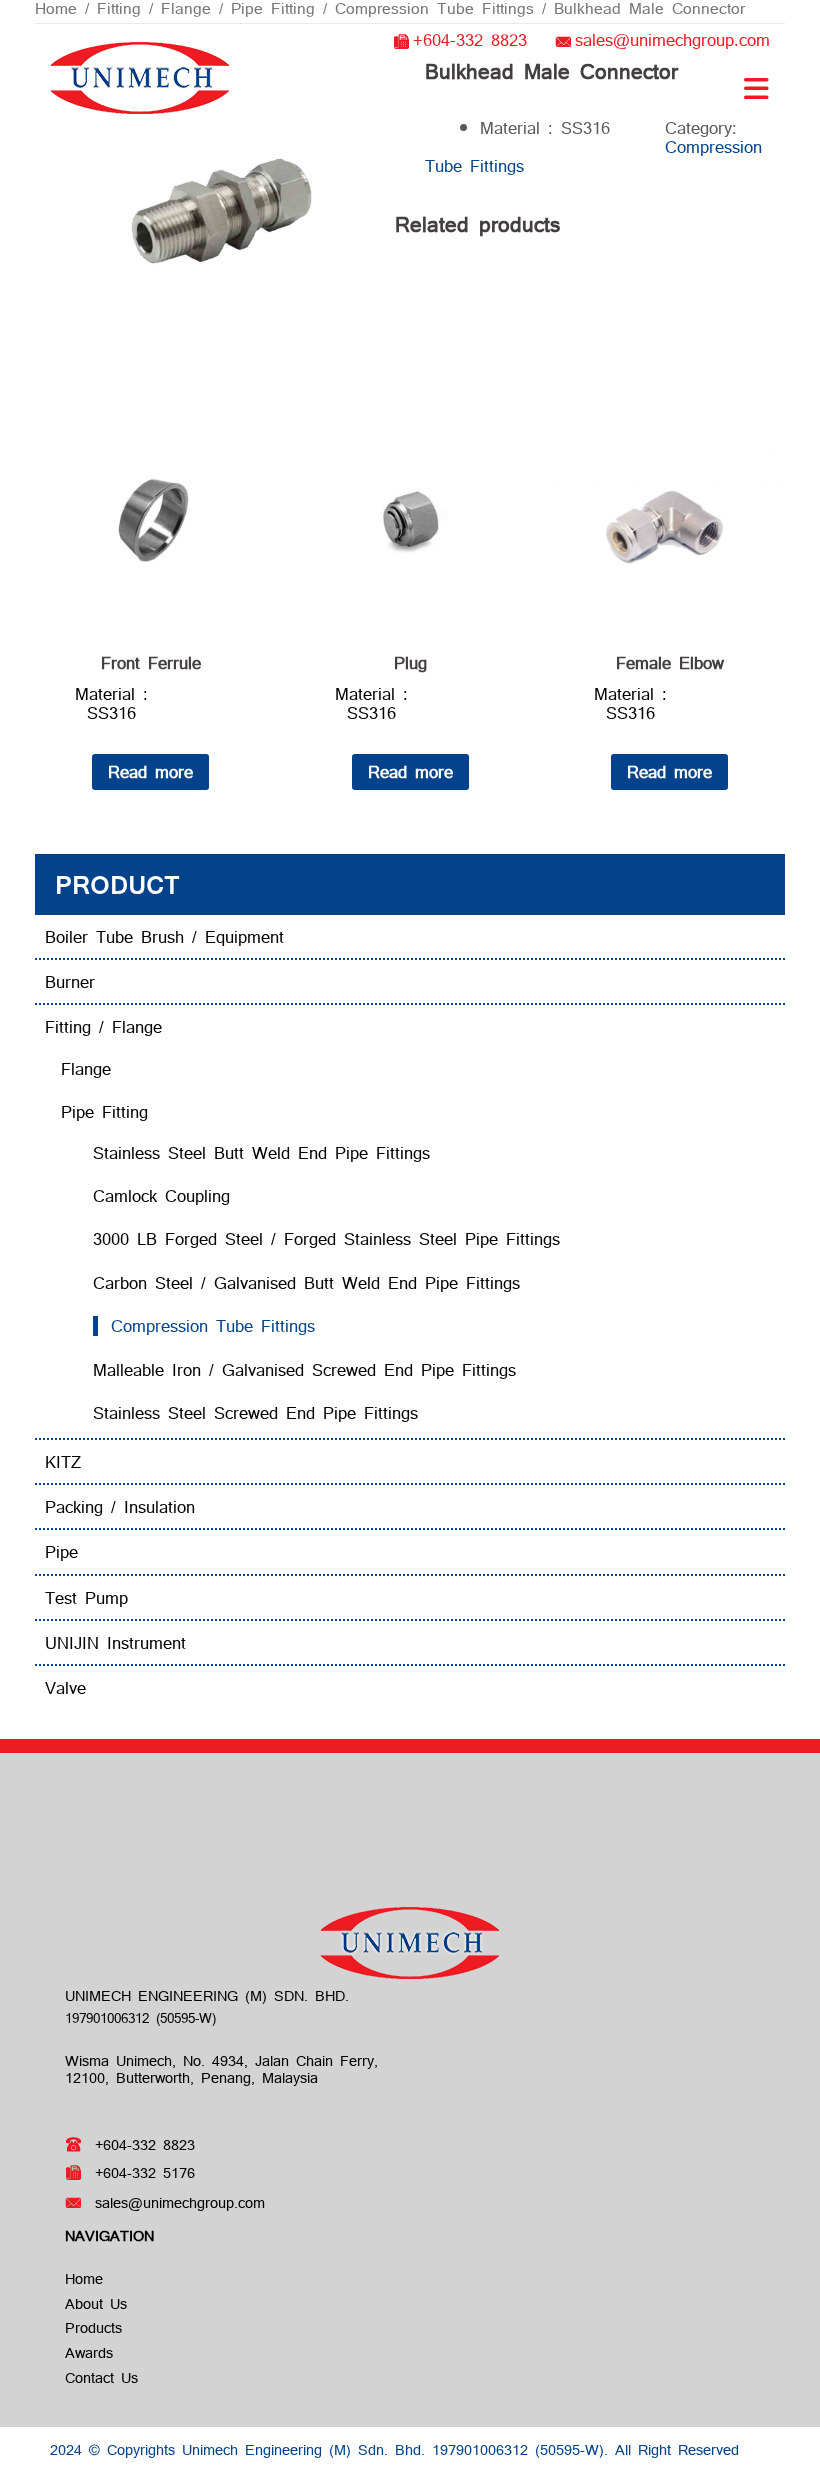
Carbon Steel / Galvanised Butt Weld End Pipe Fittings (306, 1282)
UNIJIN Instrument (115, 1642)
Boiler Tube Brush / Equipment (164, 936)
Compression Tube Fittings (213, 1325)
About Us (96, 2303)
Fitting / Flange (103, 1026)
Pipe (61, 1551)
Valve (65, 1687)
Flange (86, 1068)
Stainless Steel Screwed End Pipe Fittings (255, 1412)
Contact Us (101, 2377)
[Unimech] (140, 75)
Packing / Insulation (120, 1506)
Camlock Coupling (161, 1195)
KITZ (63, 1461)
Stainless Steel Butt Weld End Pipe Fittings (261, 1152)
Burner (70, 981)
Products (93, 2327)
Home (84, 2278)
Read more (150, 771)
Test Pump (86, 1597)
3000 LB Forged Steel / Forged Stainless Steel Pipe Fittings (326, 1238)
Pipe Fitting (104, 1111)
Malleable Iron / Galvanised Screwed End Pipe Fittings (304, 1369)
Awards (89, 2352)
